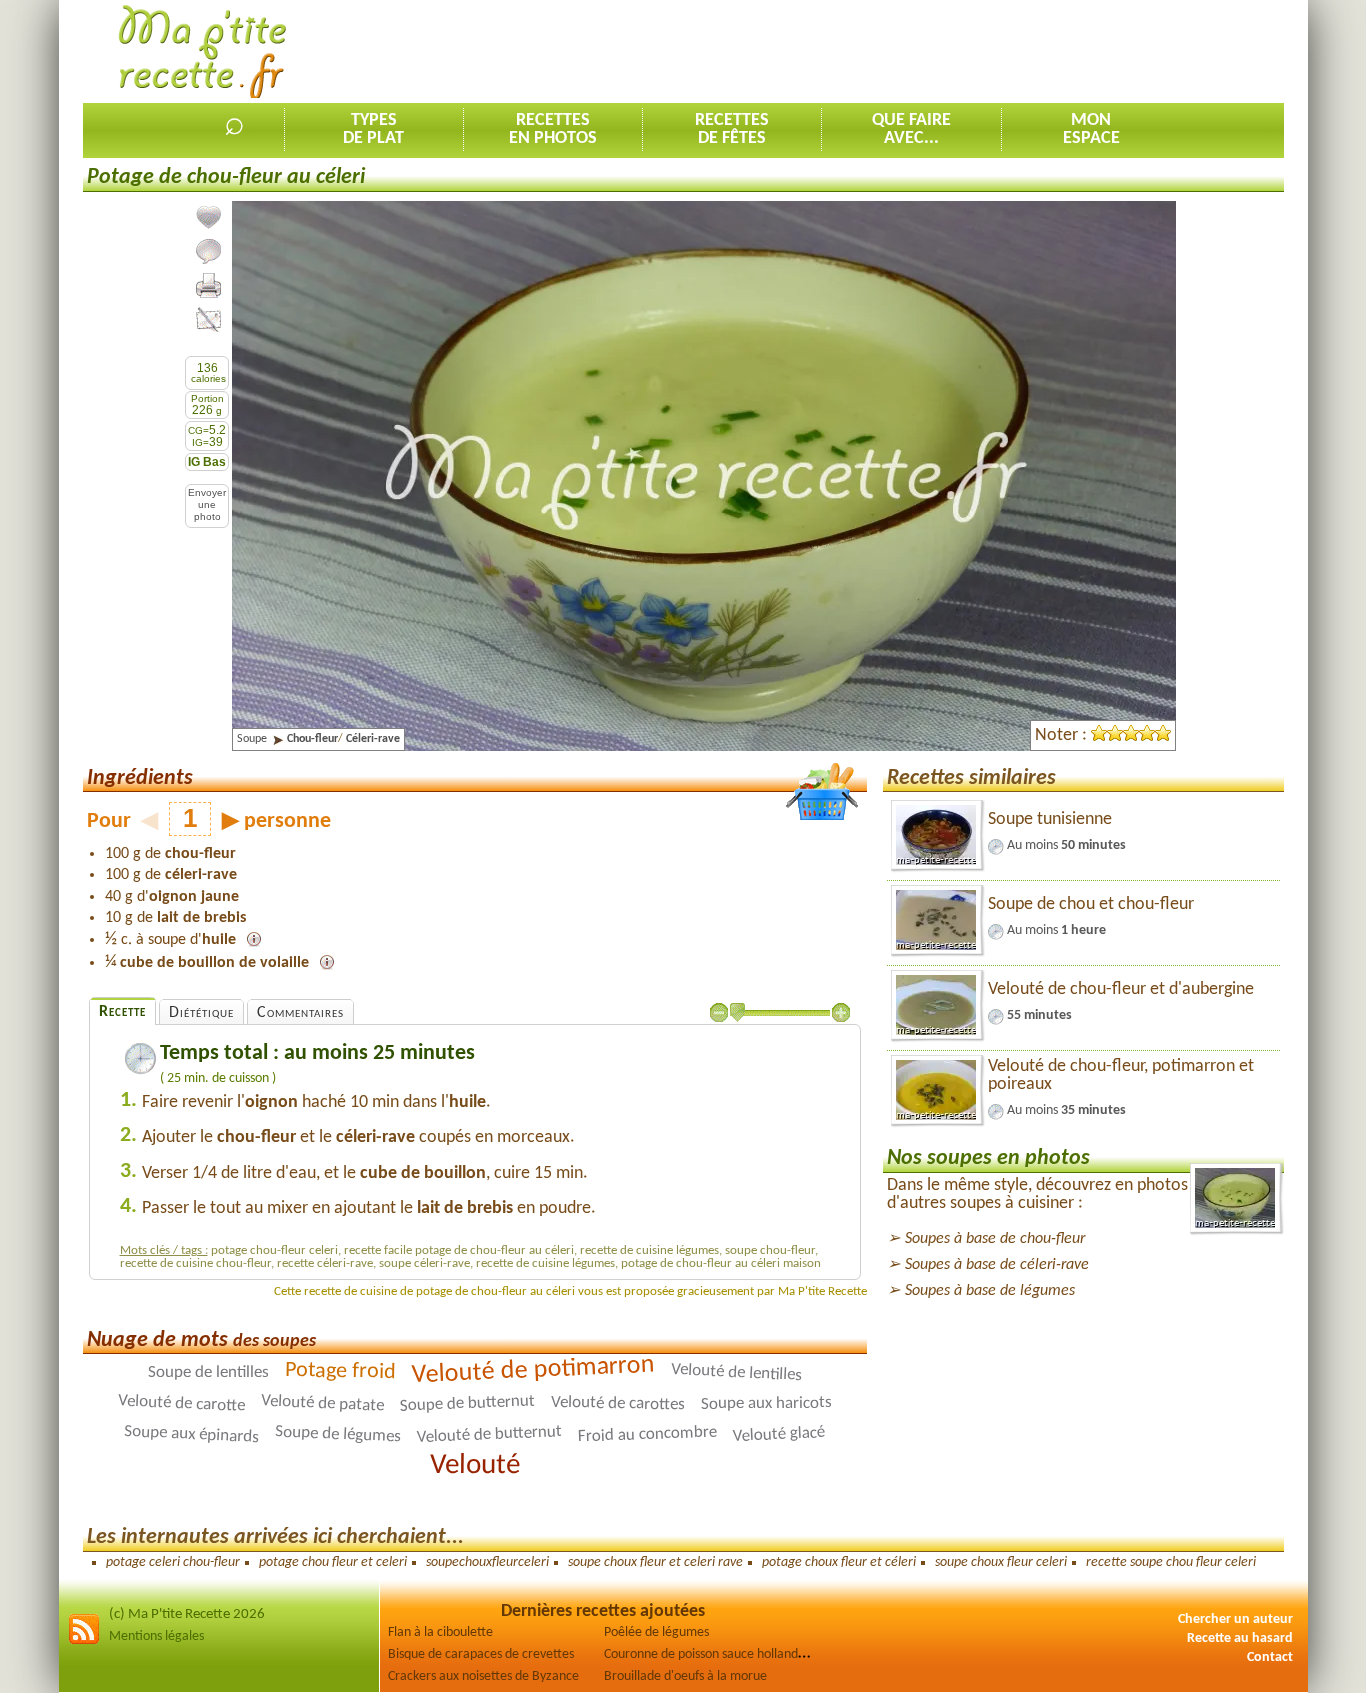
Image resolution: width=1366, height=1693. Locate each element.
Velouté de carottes (618, 1404)
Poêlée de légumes (656, 1632)
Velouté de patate (323, 1403)
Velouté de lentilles (737, 1372)
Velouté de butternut (490, 1434)
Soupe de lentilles (208, 1372)
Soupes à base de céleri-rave (997, 1265)
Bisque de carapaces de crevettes (481, 1654)
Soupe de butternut (467, 1404)
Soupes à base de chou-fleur (995, 1239)
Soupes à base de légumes (990, 1291)
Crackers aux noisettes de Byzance (483, 1676)
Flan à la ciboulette (440, 1632)
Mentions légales (156, 1636)
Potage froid (340, 1371)
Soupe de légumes (338, 1434)
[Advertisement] (920, 51)
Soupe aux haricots (766, 1404)
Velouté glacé (779, 1434)
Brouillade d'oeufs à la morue (685, 1676)
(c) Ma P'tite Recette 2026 (187, 1614)
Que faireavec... (911, 129)
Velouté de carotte (182, 1404)
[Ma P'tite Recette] (202, 52)
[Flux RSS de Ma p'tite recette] (84, 1641)
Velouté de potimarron (533, 1370)
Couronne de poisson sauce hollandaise (712, 1654)
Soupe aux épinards (192, 1435)
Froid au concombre (647, 1435)
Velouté (475, 1466)
